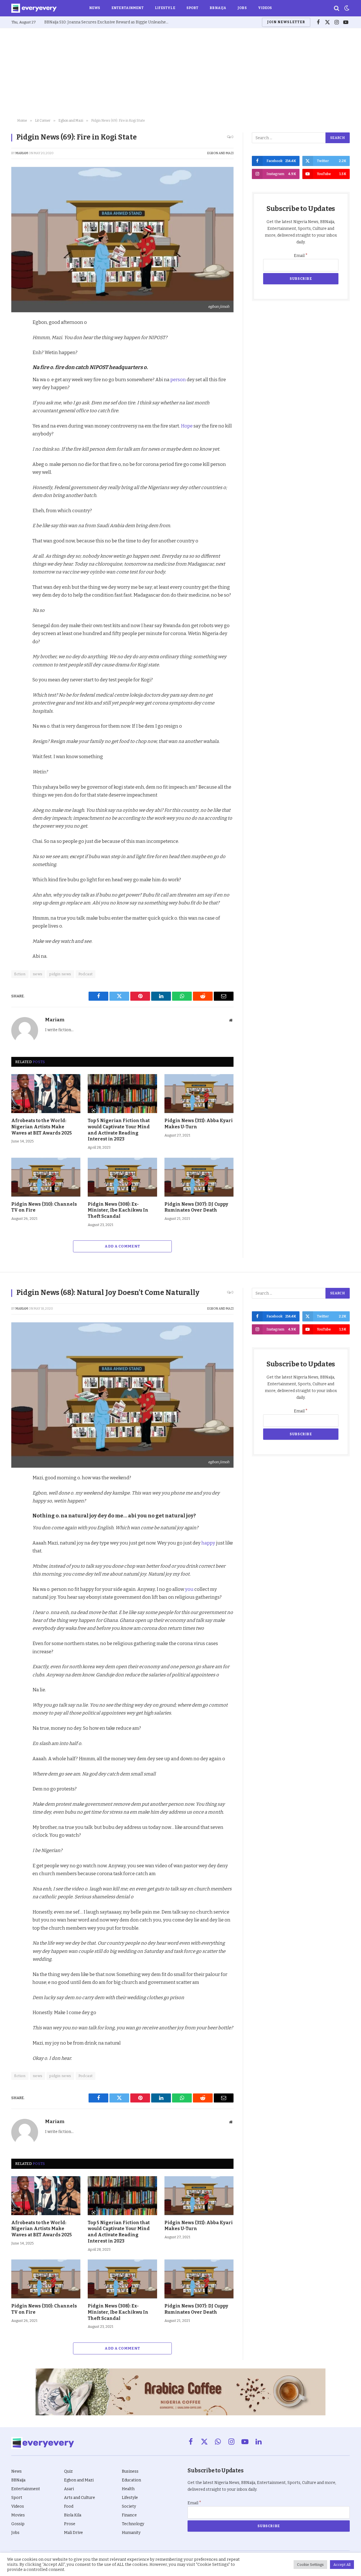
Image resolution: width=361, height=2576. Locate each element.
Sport (192, 8)
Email (301, 256)
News (95, 8)
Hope (187, 426)
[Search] (337, 8)
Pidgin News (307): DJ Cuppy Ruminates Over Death (196, 1207)
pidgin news (60, 974)
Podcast (86, 974)
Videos (265, 8)
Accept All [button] (342, 2565)
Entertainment (127, 8)
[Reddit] (17, 376)
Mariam (22, 153)
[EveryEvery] (34, 8)
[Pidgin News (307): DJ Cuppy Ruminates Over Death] (199, 1177)
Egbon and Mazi (220, 153)
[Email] (17, 402)
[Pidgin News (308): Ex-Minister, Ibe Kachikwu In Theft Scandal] (122, 1177)
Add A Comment (122, 1246)
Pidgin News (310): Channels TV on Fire (44, 1207)
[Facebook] (17, 337)
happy (209, 1543)
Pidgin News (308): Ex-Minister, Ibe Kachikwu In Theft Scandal (118, 1210)
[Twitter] (17, 350)
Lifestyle (165, 8)
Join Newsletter (286, 22)
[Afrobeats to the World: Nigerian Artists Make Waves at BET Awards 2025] (46, 1094)
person (178, 379)
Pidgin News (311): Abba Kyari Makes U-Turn (199, 1124)
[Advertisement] (180, 73)
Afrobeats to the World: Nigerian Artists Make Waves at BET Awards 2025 (42, 1127)
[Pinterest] (17, 363)
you (189, 1589)
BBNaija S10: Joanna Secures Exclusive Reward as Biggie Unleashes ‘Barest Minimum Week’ (108, 22)
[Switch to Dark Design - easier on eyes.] (346, 8)
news (38, 974)
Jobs (242, 8)
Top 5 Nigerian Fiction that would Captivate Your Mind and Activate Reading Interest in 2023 (119, 1130)
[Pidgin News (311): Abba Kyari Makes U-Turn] (199, 1094)
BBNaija (218, 8)
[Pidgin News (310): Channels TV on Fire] (46, 1177)
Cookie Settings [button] (310, 2565)
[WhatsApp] (17, 389)
